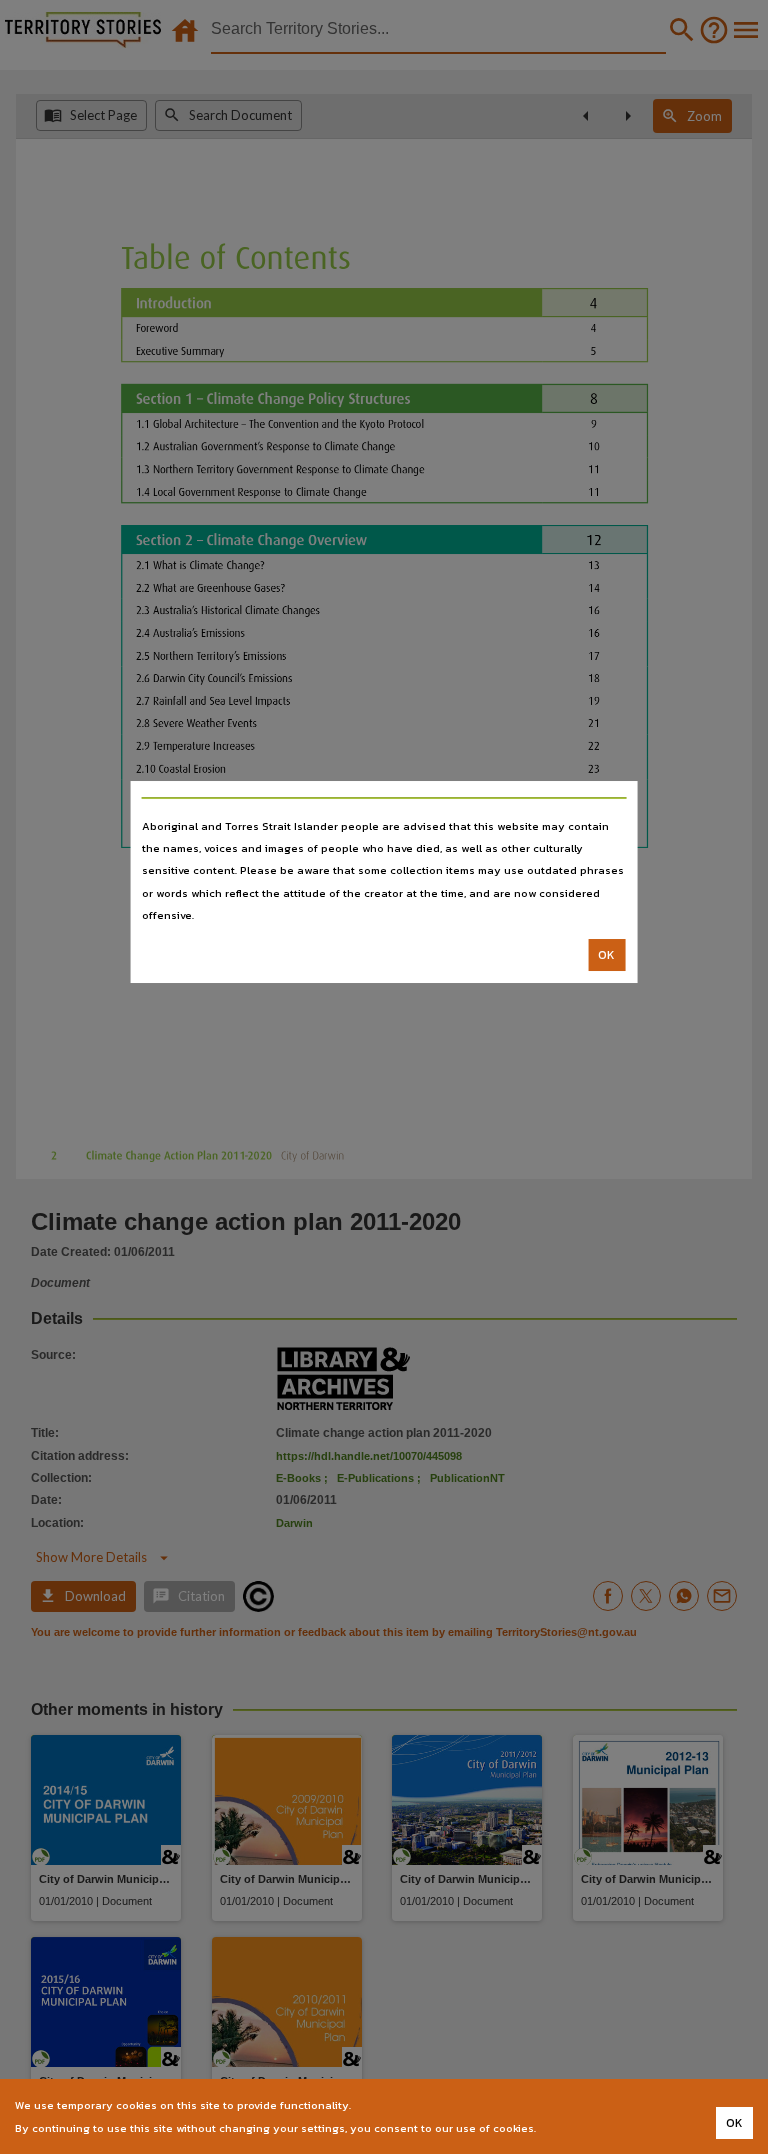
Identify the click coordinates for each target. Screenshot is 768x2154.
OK (606, 955)
